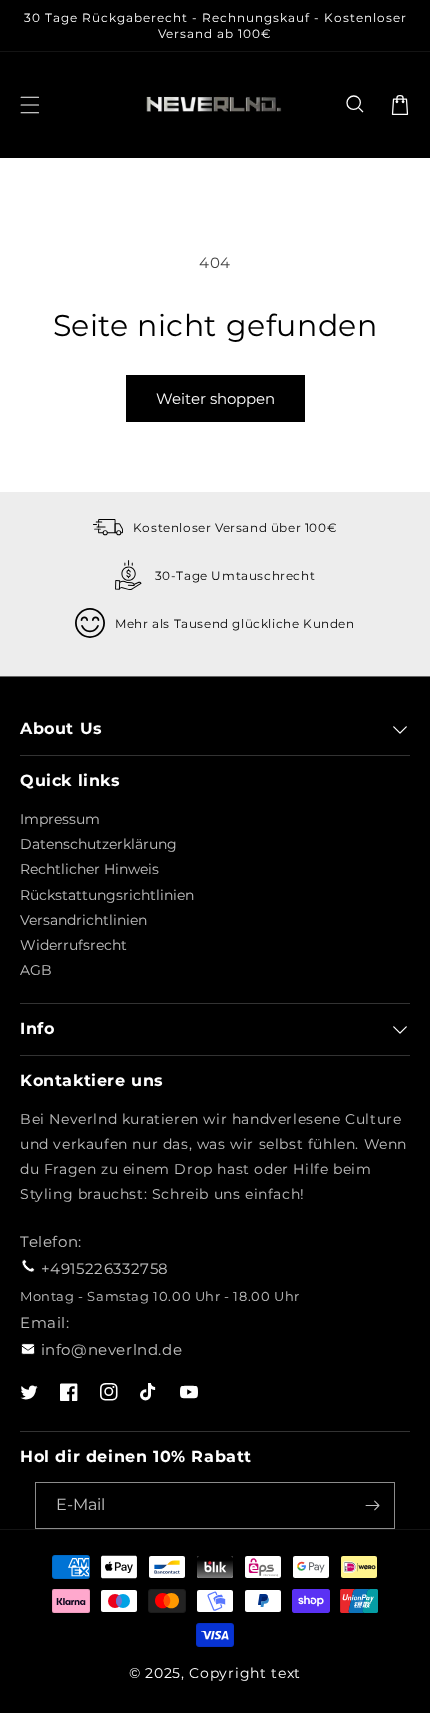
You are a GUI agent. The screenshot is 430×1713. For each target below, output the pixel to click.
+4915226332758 (105, 1268)
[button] (356, 105)
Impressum (60, 819)
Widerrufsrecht (73, 945)
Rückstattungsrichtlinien (107, 895)
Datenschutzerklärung (98, 844)
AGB (36, 970)
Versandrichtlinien (83, 920)
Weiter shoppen (215, 398)
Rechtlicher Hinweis (89, 869)
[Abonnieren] (372, 1505)
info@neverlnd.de (112, 1349)
